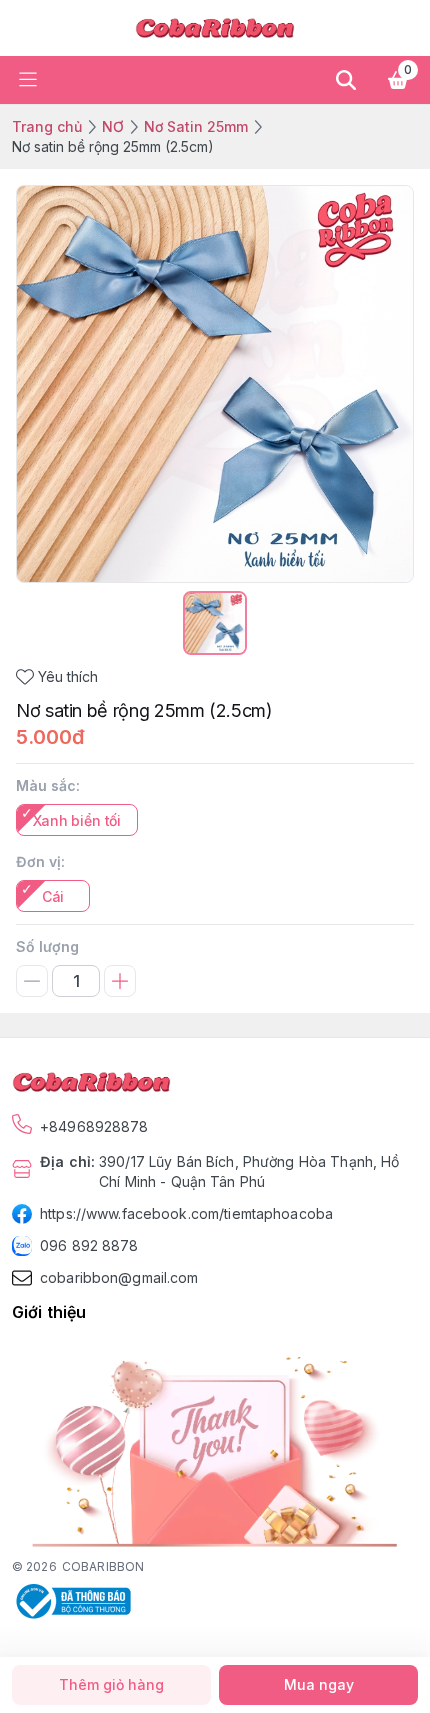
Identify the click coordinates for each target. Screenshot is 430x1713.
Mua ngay (319, 1684)
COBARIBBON (103, 1566)
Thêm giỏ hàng (111, 1684)
